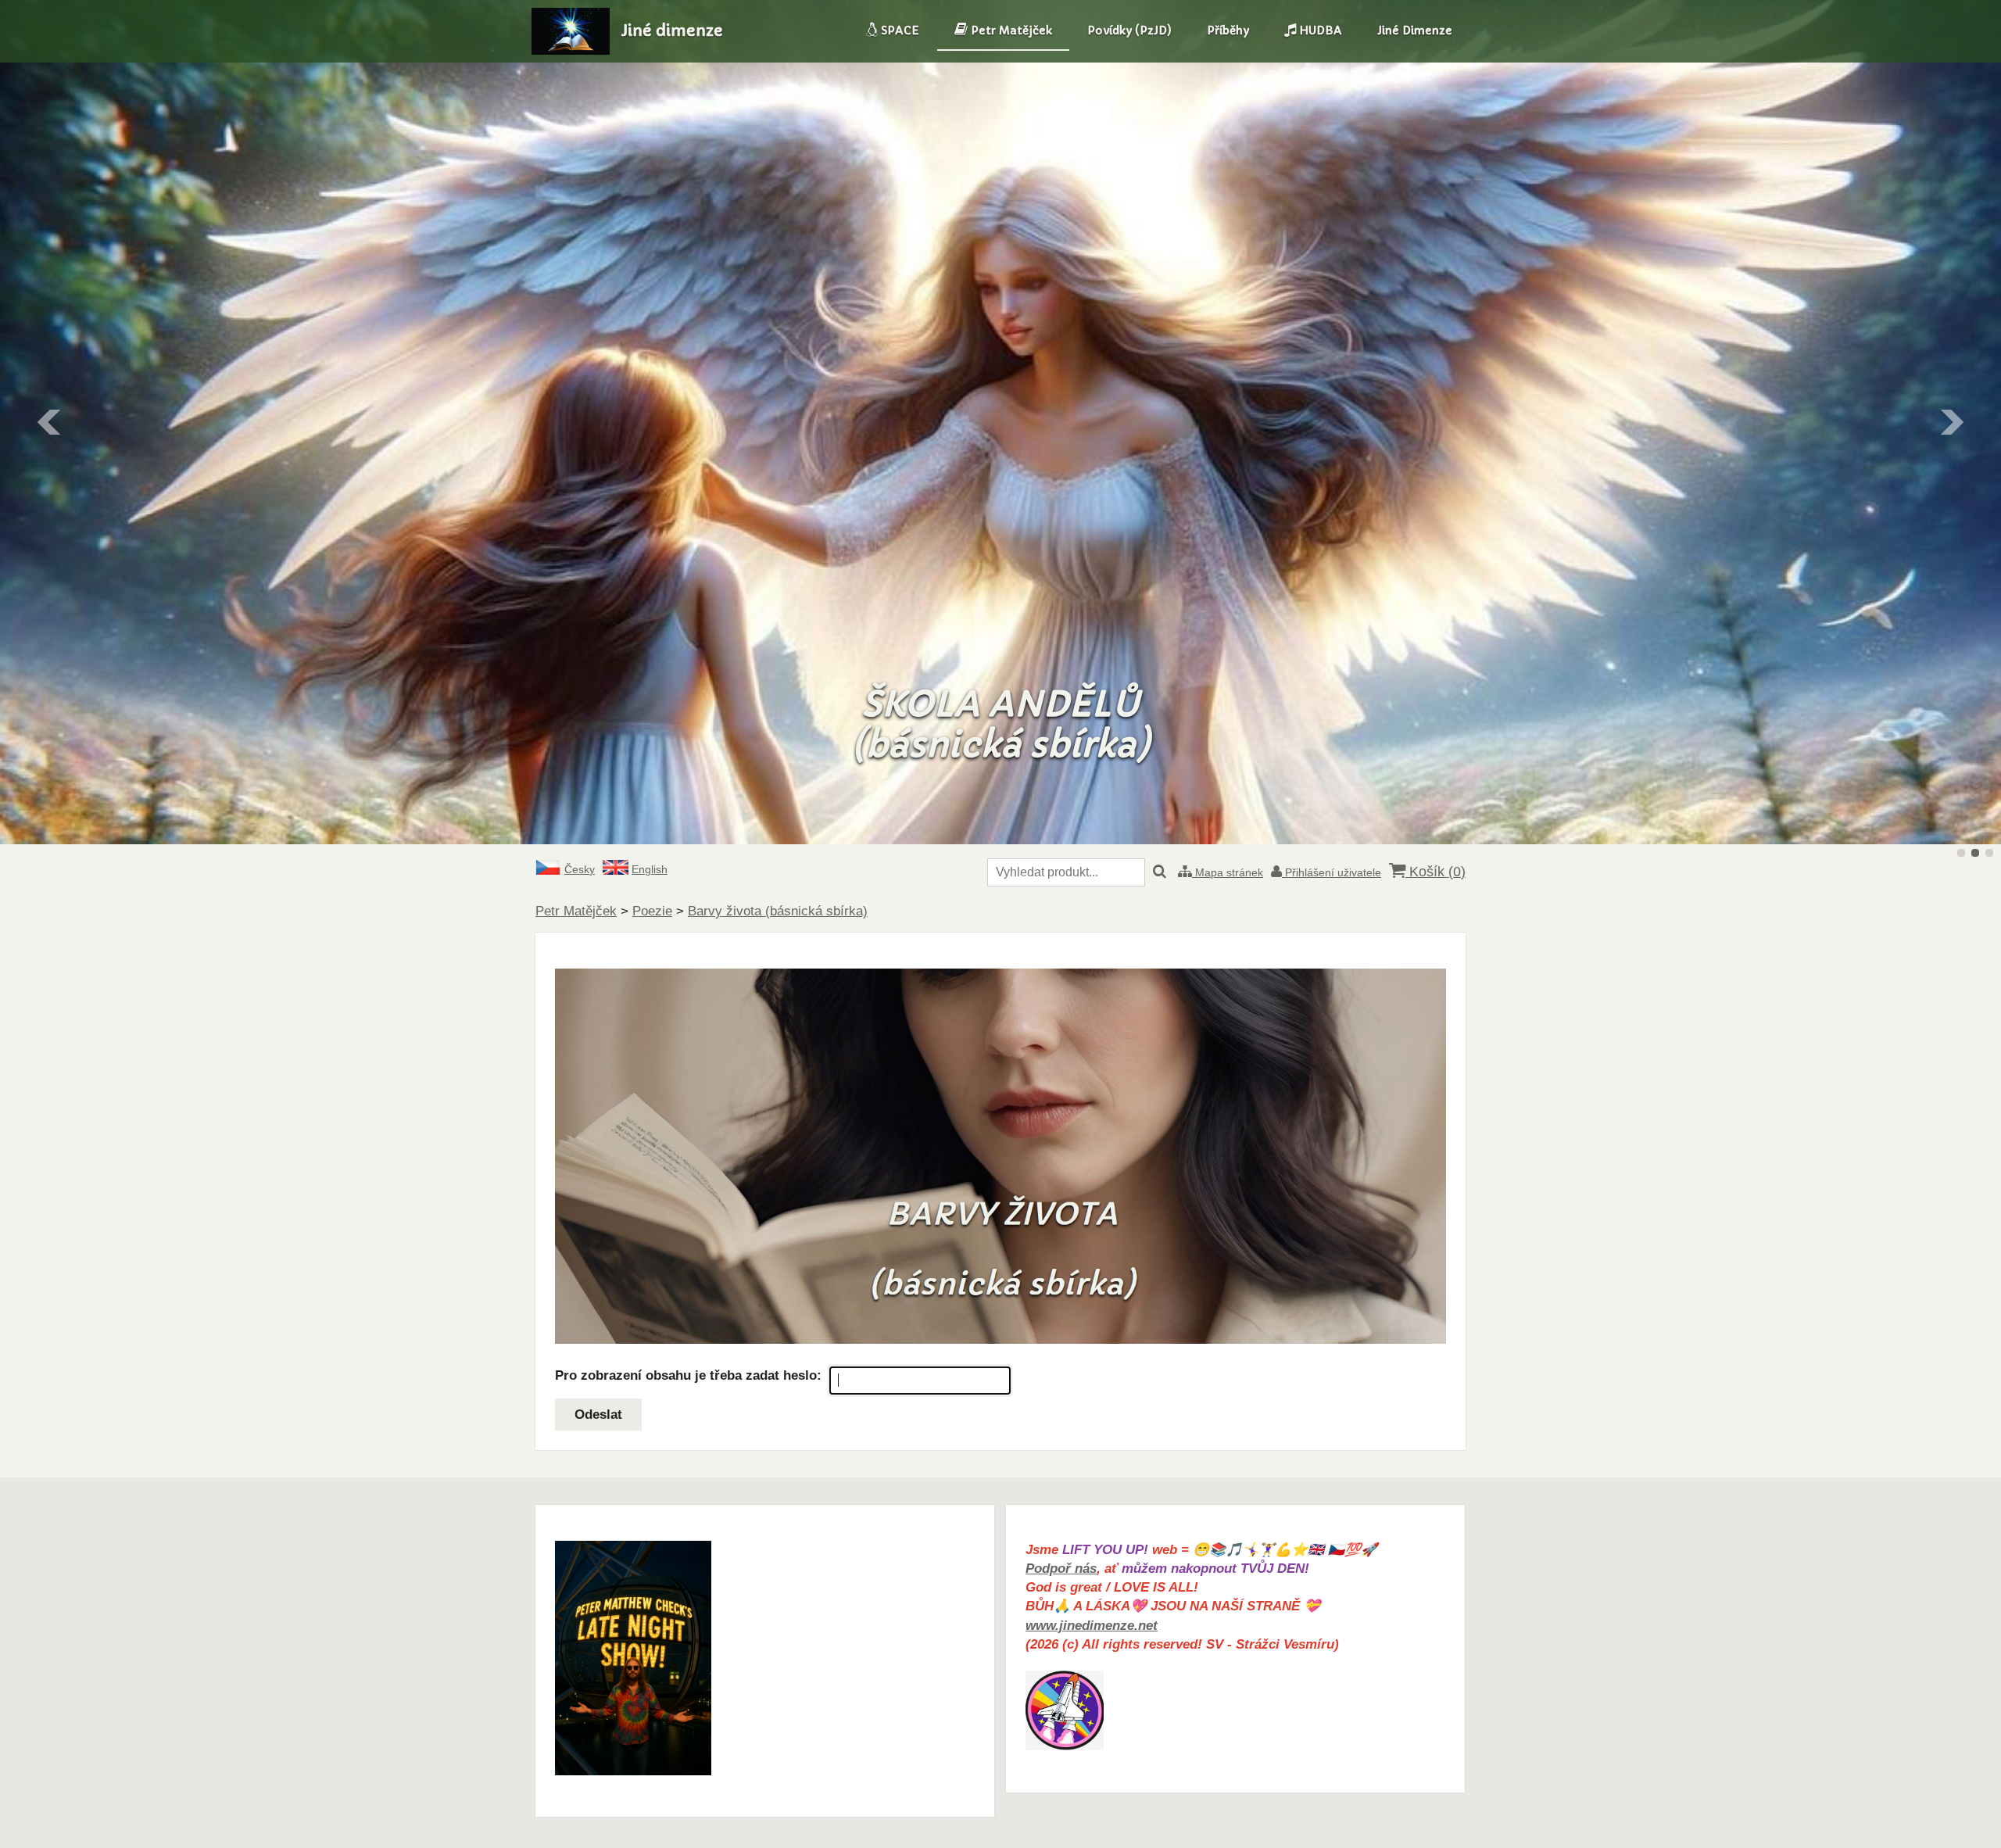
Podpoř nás (1061, 1569)
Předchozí (50, 422)
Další (1951, 422)
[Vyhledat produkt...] (1160, 872)
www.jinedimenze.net (1092, 1626)
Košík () (1435, 872)
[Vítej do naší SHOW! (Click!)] (633, 1771)
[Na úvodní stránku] (571, 50)
